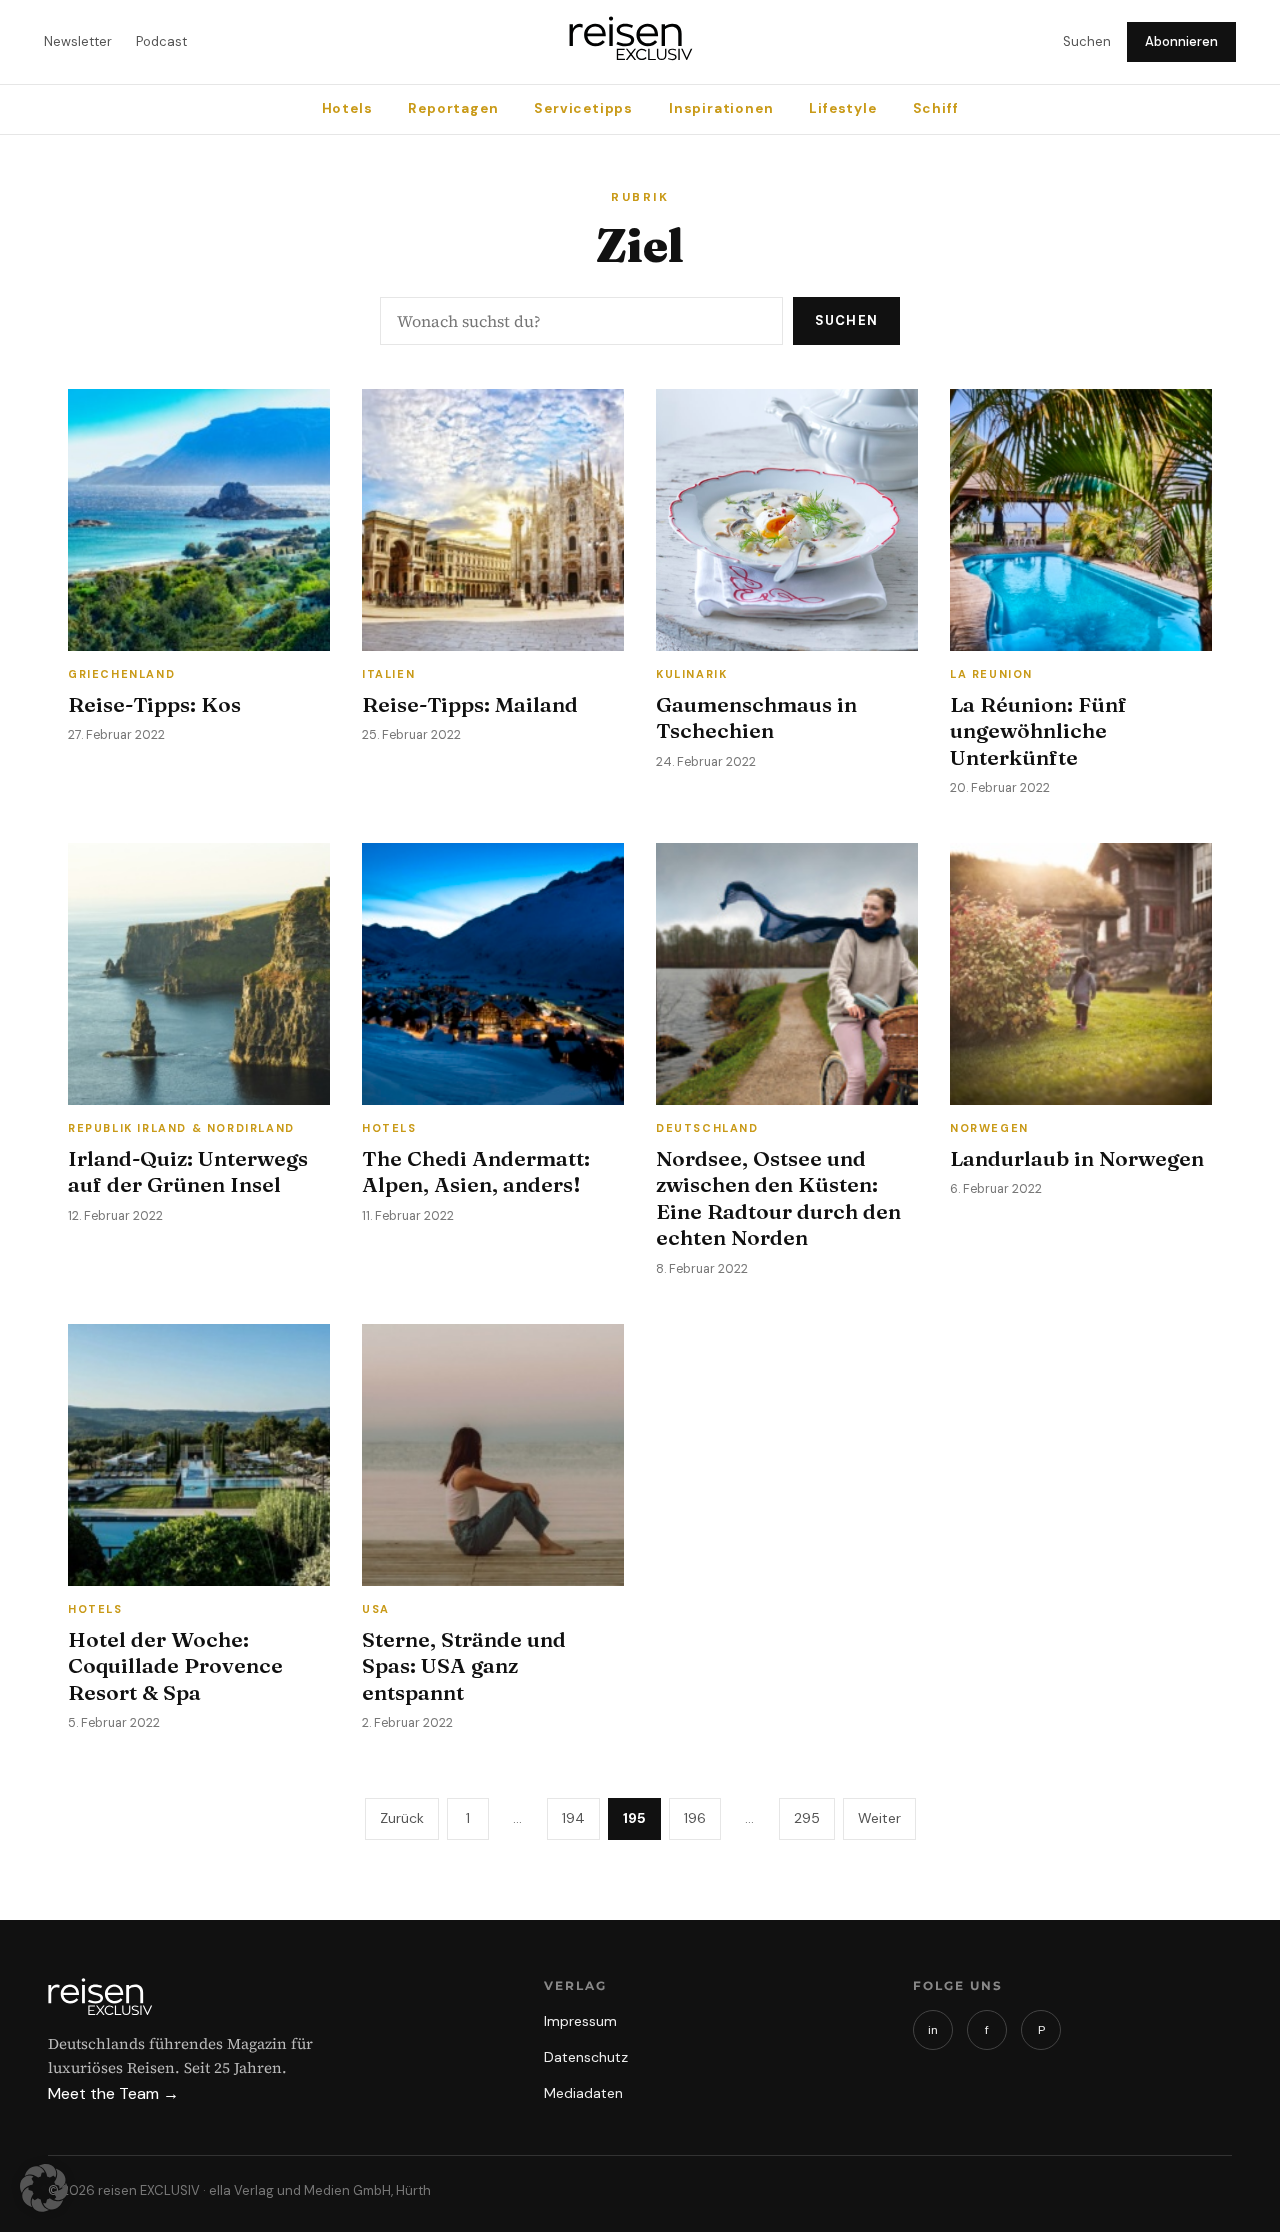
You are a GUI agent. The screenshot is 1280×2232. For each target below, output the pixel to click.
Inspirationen (721, 108)
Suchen (1087, 41)
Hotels (347, 108)
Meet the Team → (113, 2093)
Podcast (161, 41)
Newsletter (78, 41)
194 (573, 1818)
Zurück (402, 1818)
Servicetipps (583, 108)
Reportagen (453, 108)
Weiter (879, 1818)
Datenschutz (586, 2057)
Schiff (936, 108)
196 (695, 1818)
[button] (44, 2188)
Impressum (580, 2021)
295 (807, 1818)
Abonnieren (1181, 41)
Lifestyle (842, 108)
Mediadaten (583, 2093)
